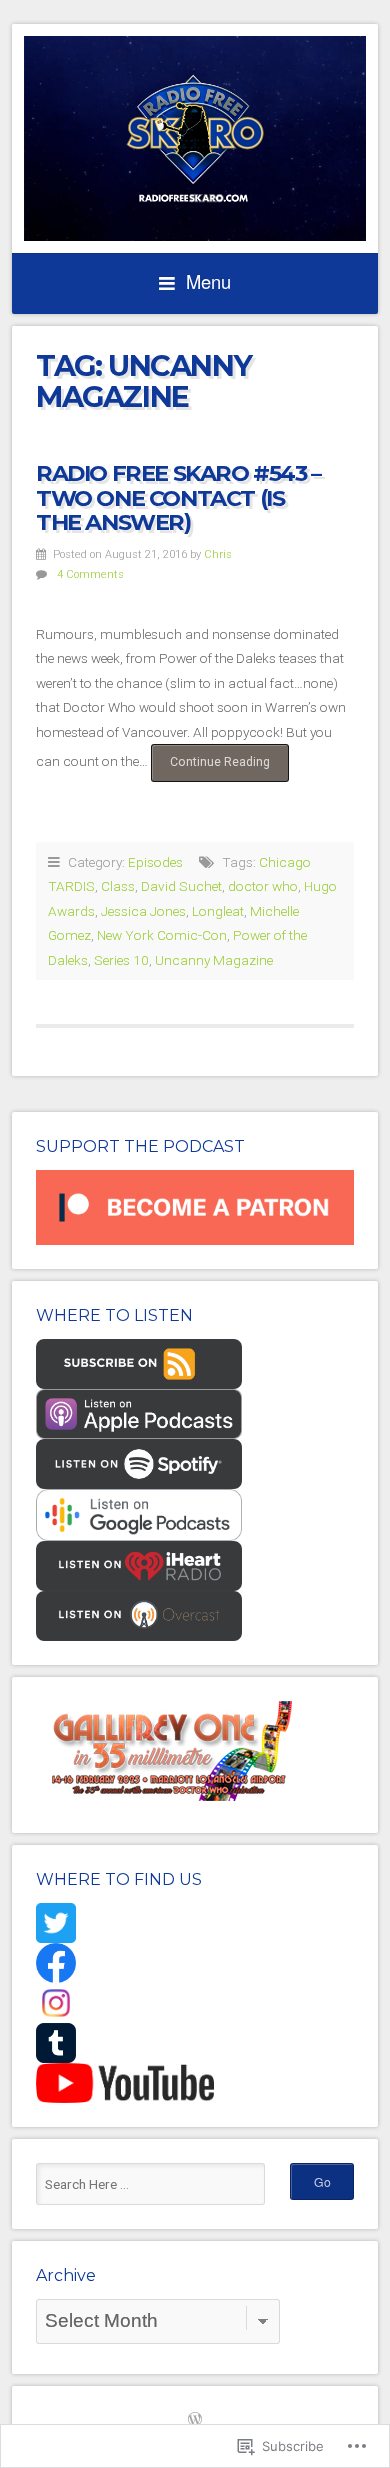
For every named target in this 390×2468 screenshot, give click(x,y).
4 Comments (90, 574)
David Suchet (181, 886)
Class (118, 886)
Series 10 (121, 960)
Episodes (155, 862)
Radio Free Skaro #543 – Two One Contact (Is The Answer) (178, 497)
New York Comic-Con (162, 935)
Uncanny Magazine (214, 960)
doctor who (263, 886)
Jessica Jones (143, 911)
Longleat (218, 911)
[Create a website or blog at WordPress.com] (195, 2421)
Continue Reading (210, 768)
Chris (218, 554)
